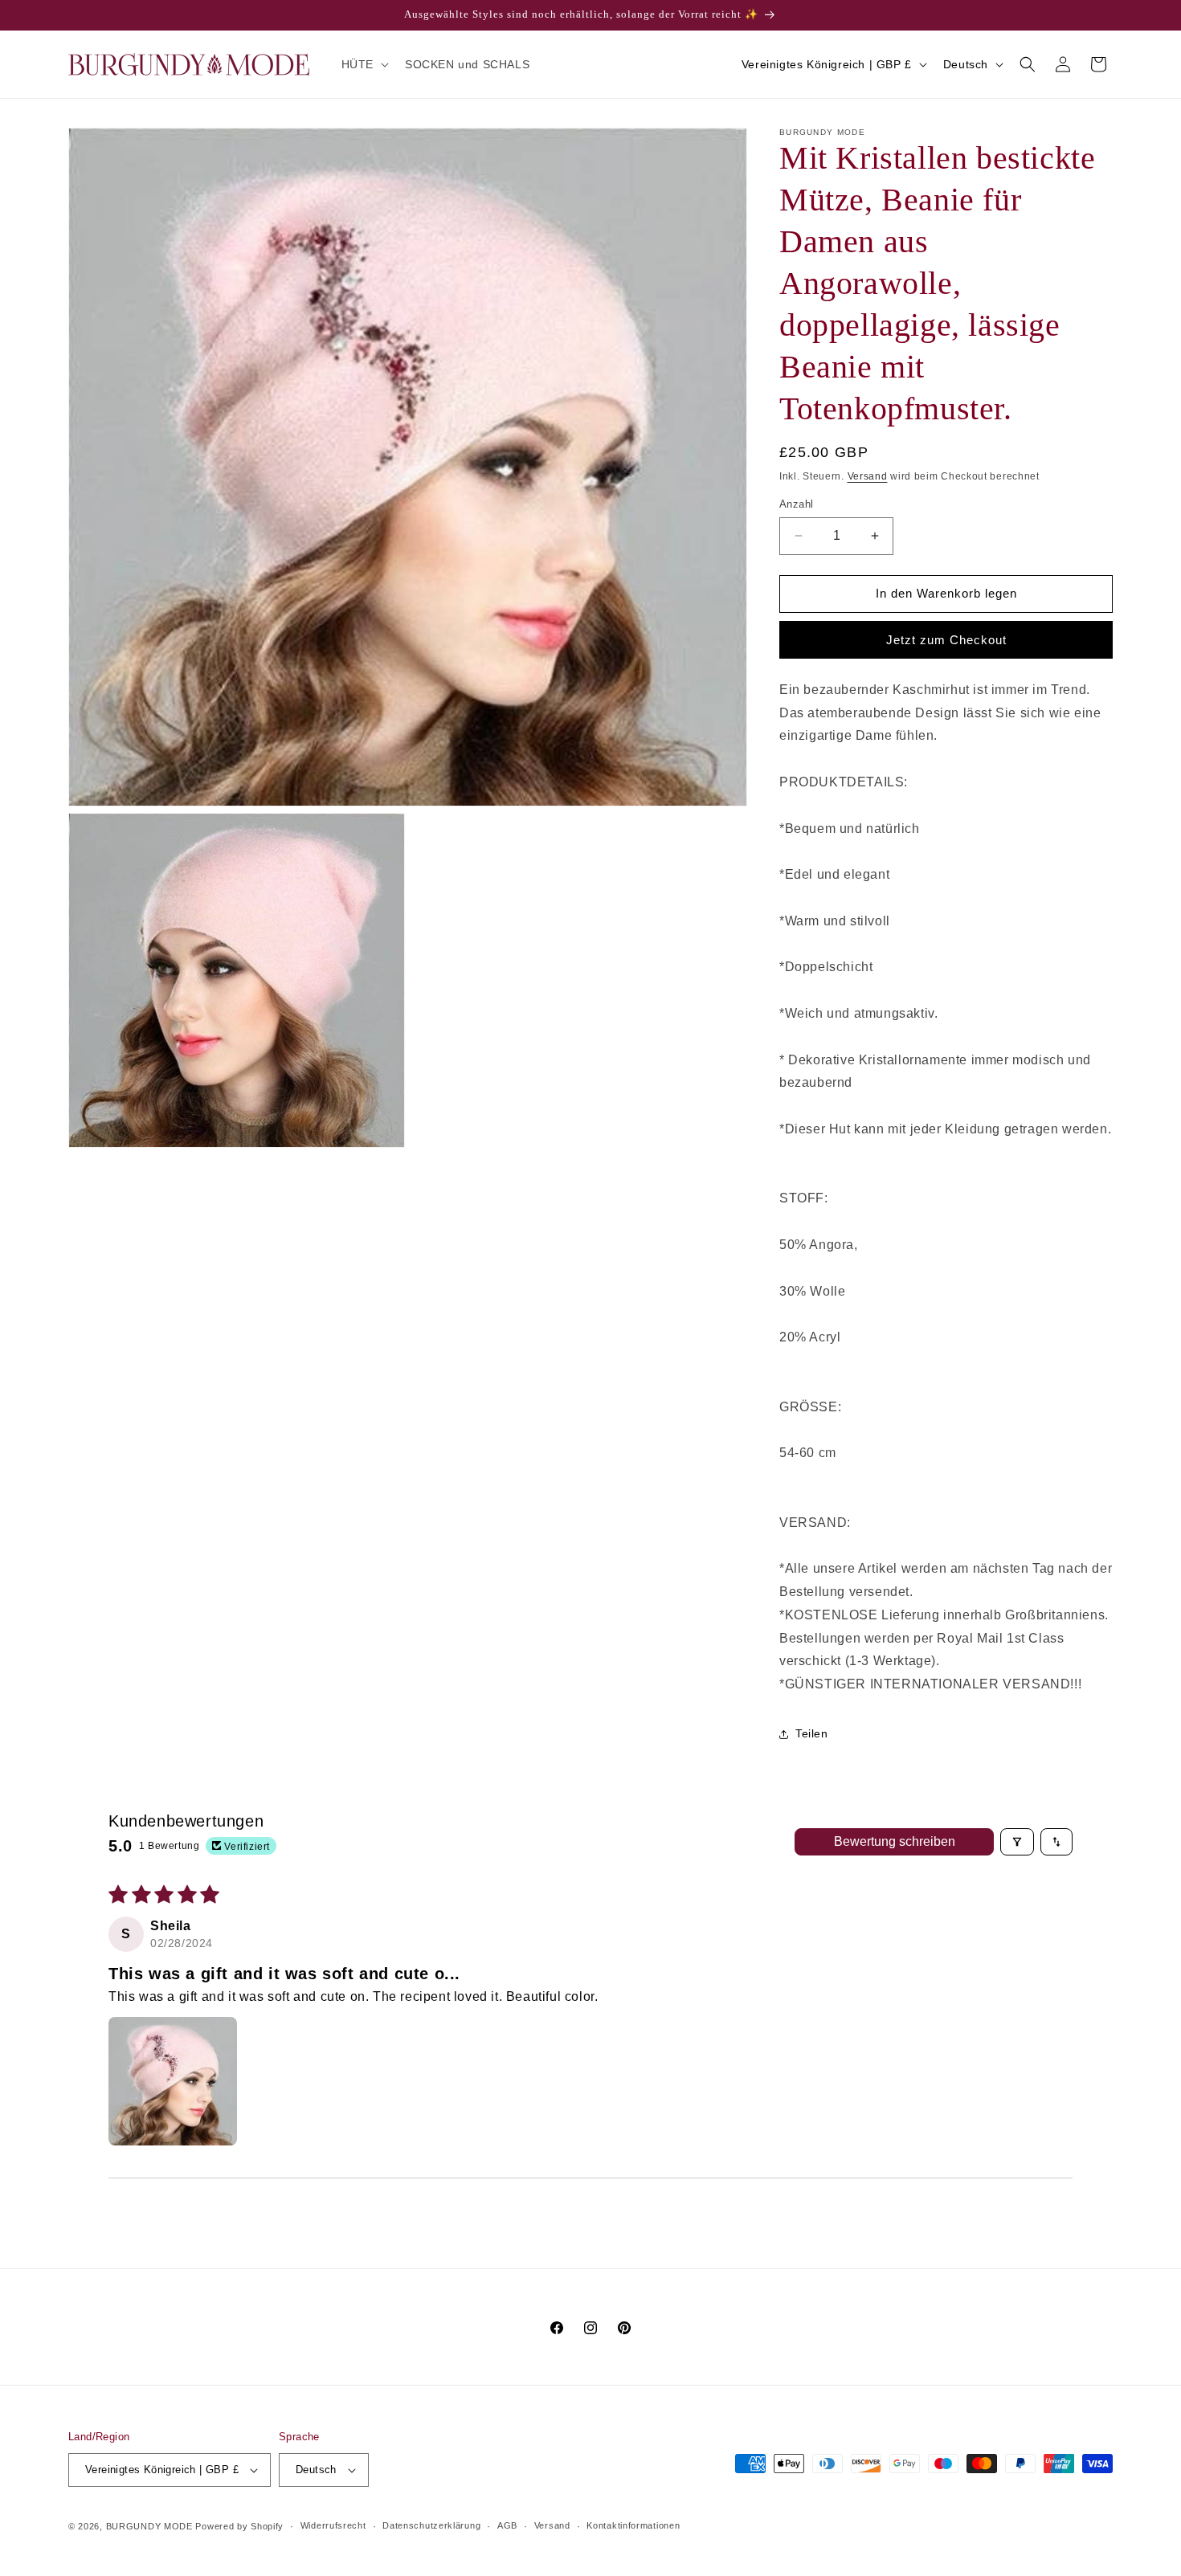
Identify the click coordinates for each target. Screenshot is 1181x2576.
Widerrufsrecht (333, 2525)
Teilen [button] (812, 1733)
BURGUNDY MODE (149, 2526)
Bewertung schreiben (895, 1841)
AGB (507, 2525)
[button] (364, 64)
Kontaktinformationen (633, 2525)
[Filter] (1017, 1842)
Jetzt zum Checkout (946, 640)
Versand (868, 476)
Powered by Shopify (239, 2526)
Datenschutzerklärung (431, 2525)
